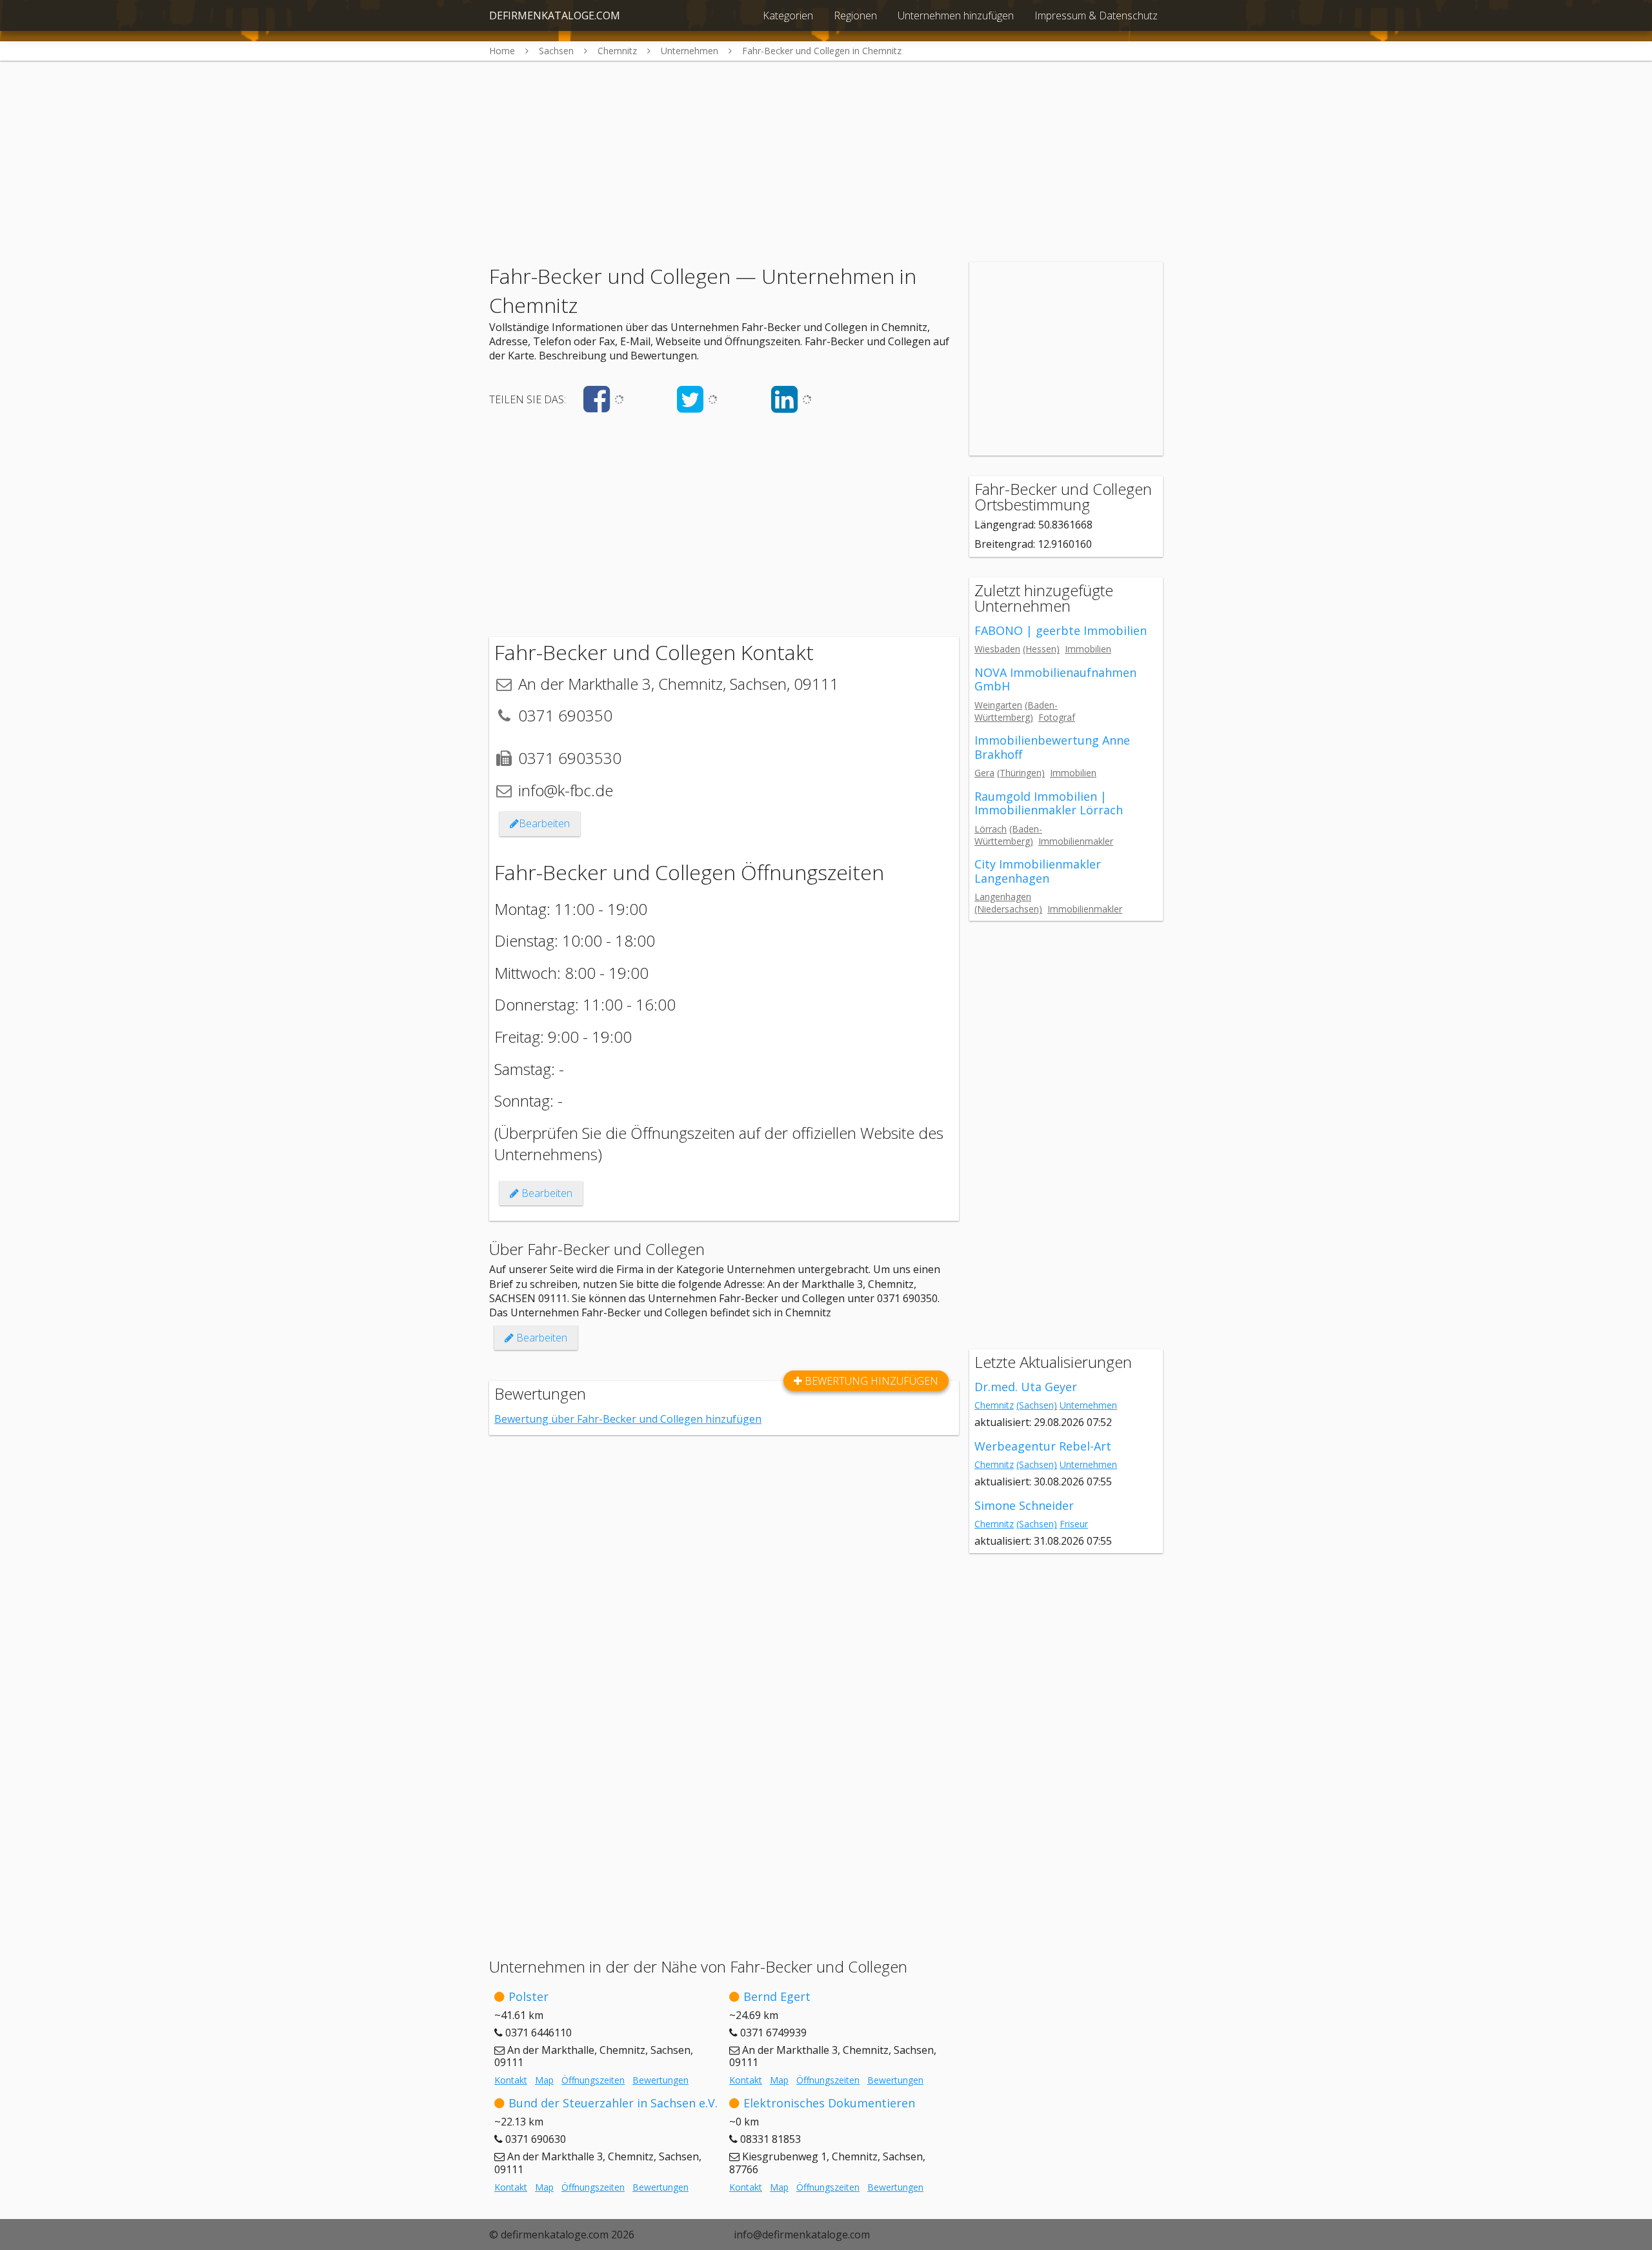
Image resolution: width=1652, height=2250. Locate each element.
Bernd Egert (777, 1996)
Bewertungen (660, 2080)
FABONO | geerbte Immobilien (1061, 630)
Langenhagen (1003, 897)
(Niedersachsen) (1008, 909)
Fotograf (1057, 717)
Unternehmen (1088, 1405)
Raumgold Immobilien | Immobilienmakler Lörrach (1049, 803)
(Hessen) (1041, 649)
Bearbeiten (544, 823)
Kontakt (511, 2080)
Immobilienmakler (1076, 841)
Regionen (855, 15)
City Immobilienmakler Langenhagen (1038, 871)
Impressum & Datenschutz (1096, 15)
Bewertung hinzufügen (870, 1381)
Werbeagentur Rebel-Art (1043, 1446)
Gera (984, 773)
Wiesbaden (997, 649)
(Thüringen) (1021, 773)
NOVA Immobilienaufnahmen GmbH (1055, 679)
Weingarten (998, 705)
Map (544, 2080)
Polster (529, 1996)
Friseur (1074, 1524)
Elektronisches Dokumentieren (829, 2103)
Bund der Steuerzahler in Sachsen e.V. (613, 2103)
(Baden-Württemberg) (1016, 711)
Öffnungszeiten (593, 2080)
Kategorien (788, 15)
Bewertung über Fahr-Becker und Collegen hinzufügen (628, 1419)
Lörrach (991, 829)
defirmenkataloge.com (555, 15)
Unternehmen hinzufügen (956, 15)
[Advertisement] (826, 151)
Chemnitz (994, 1405)
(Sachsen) (1037, 1405)
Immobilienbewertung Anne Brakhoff (1052, 747)
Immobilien (1088, 649)
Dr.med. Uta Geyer (1026, 1387)
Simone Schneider (1024, 1505)
